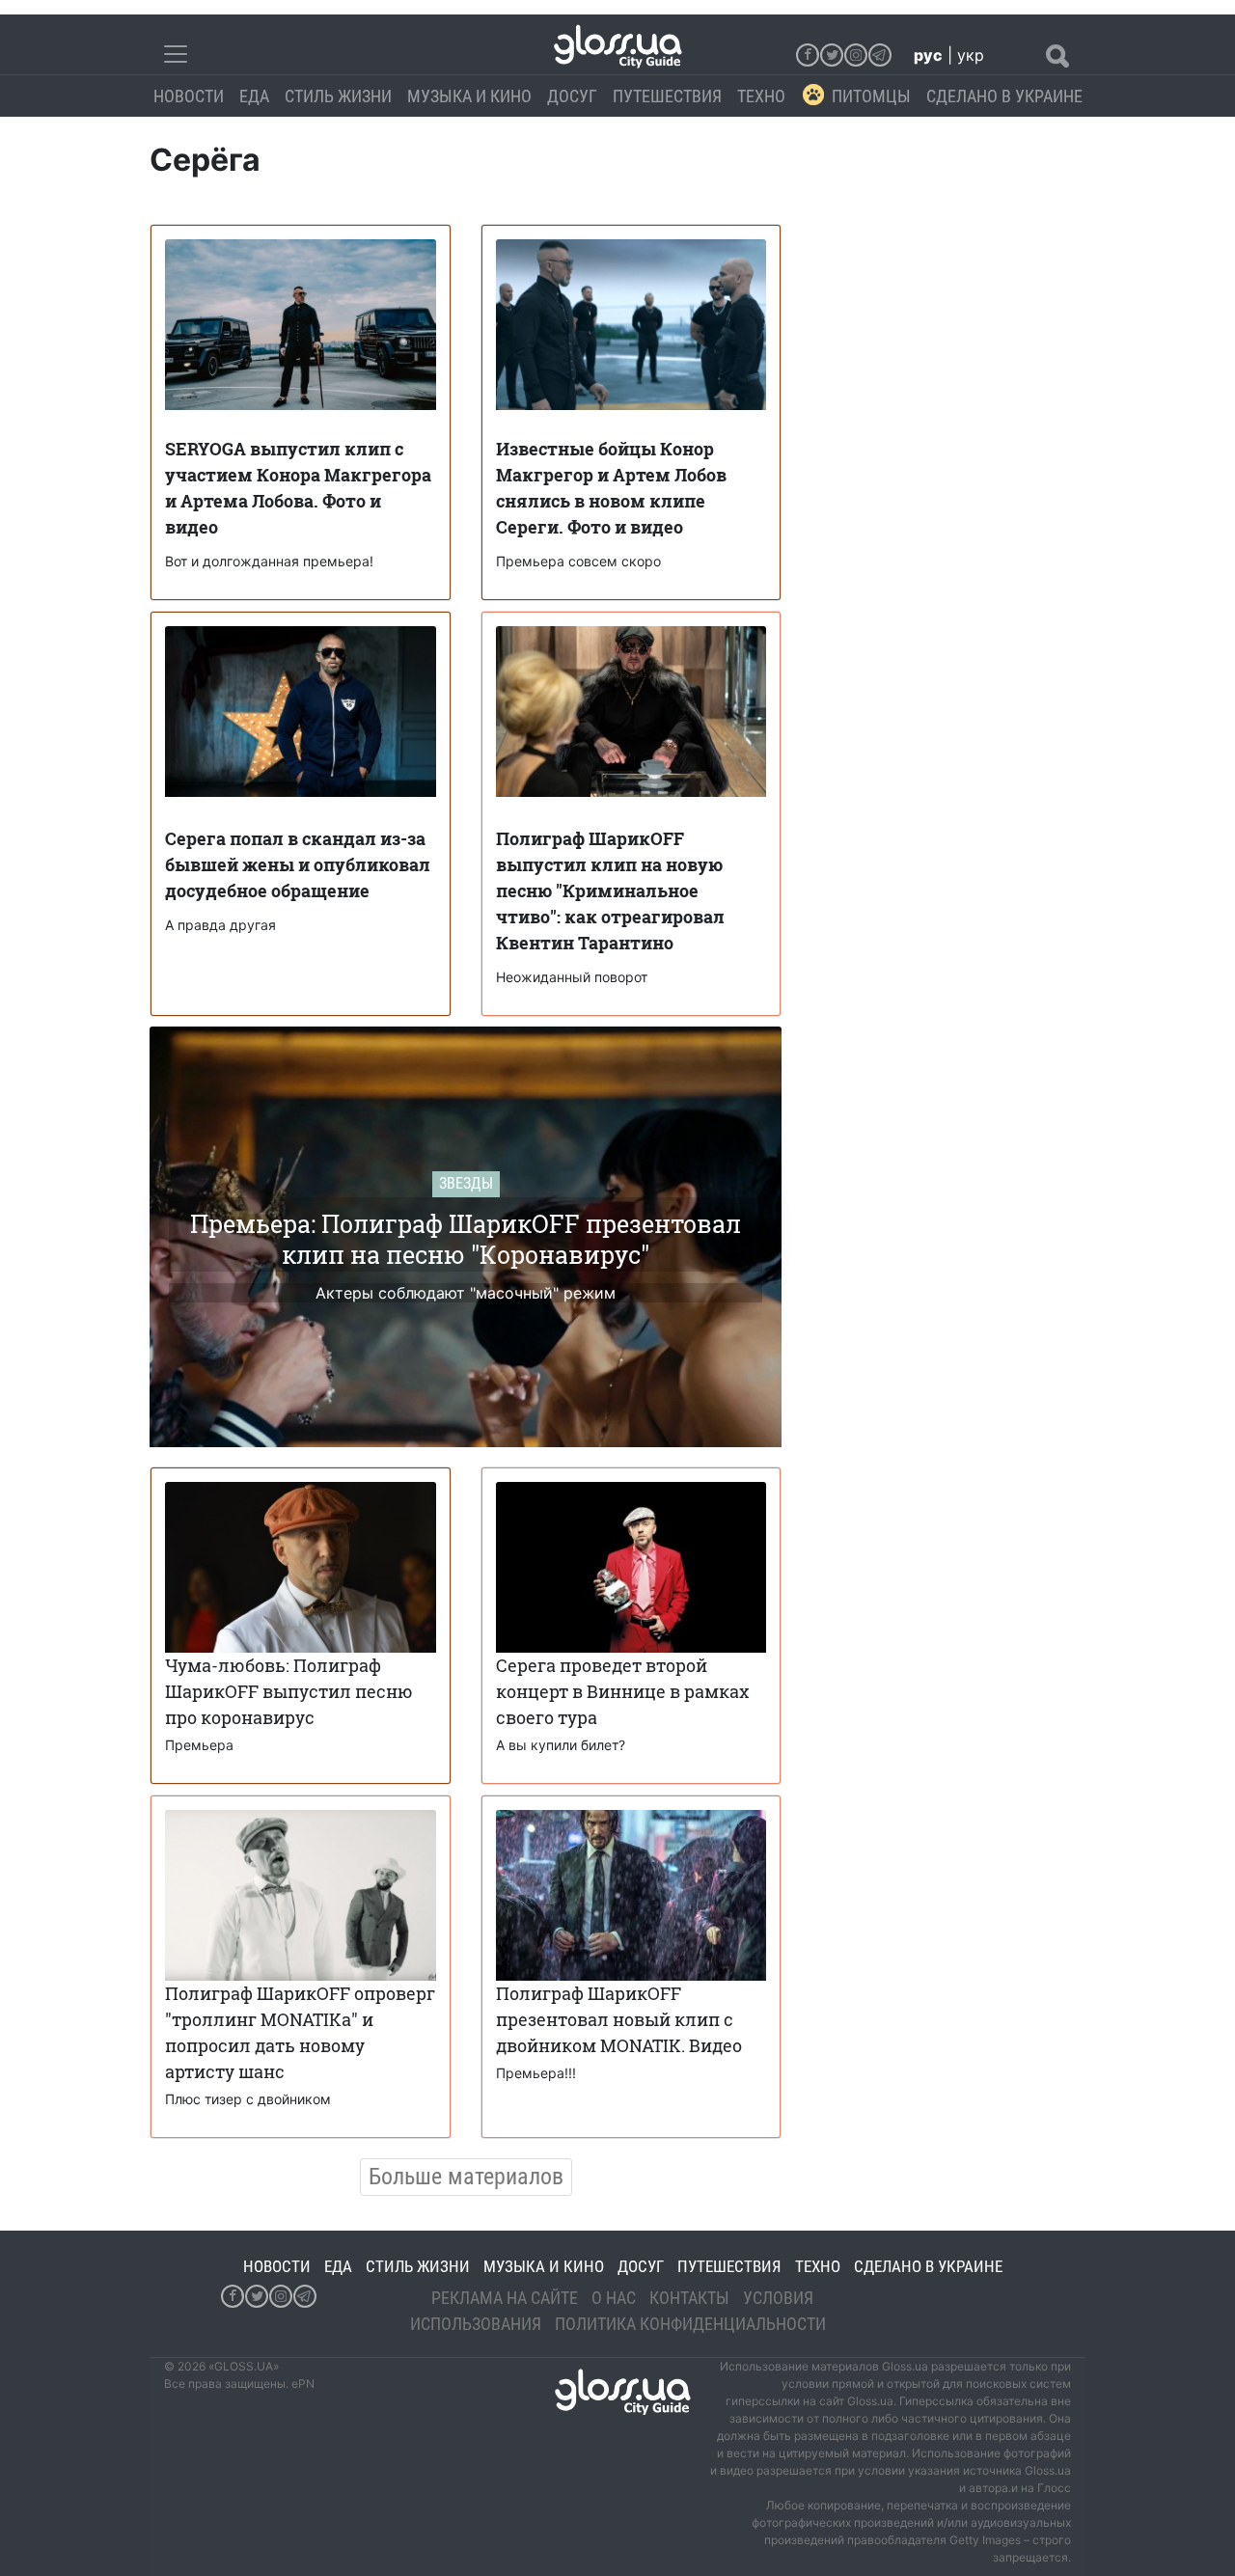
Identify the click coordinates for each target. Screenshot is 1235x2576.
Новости (189, 96)
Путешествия (667, 96)
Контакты (689, 2298)
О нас (614, 2298)
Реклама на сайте (505, 2298)
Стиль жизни (338, 96)
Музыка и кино (469, 96)
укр (971, 55)
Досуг (572, 96)
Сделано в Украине (1004, 96)
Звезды (466, 1183)
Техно (761, 96)
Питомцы (871, 96)
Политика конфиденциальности (690, 2324)
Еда (254, 96)
